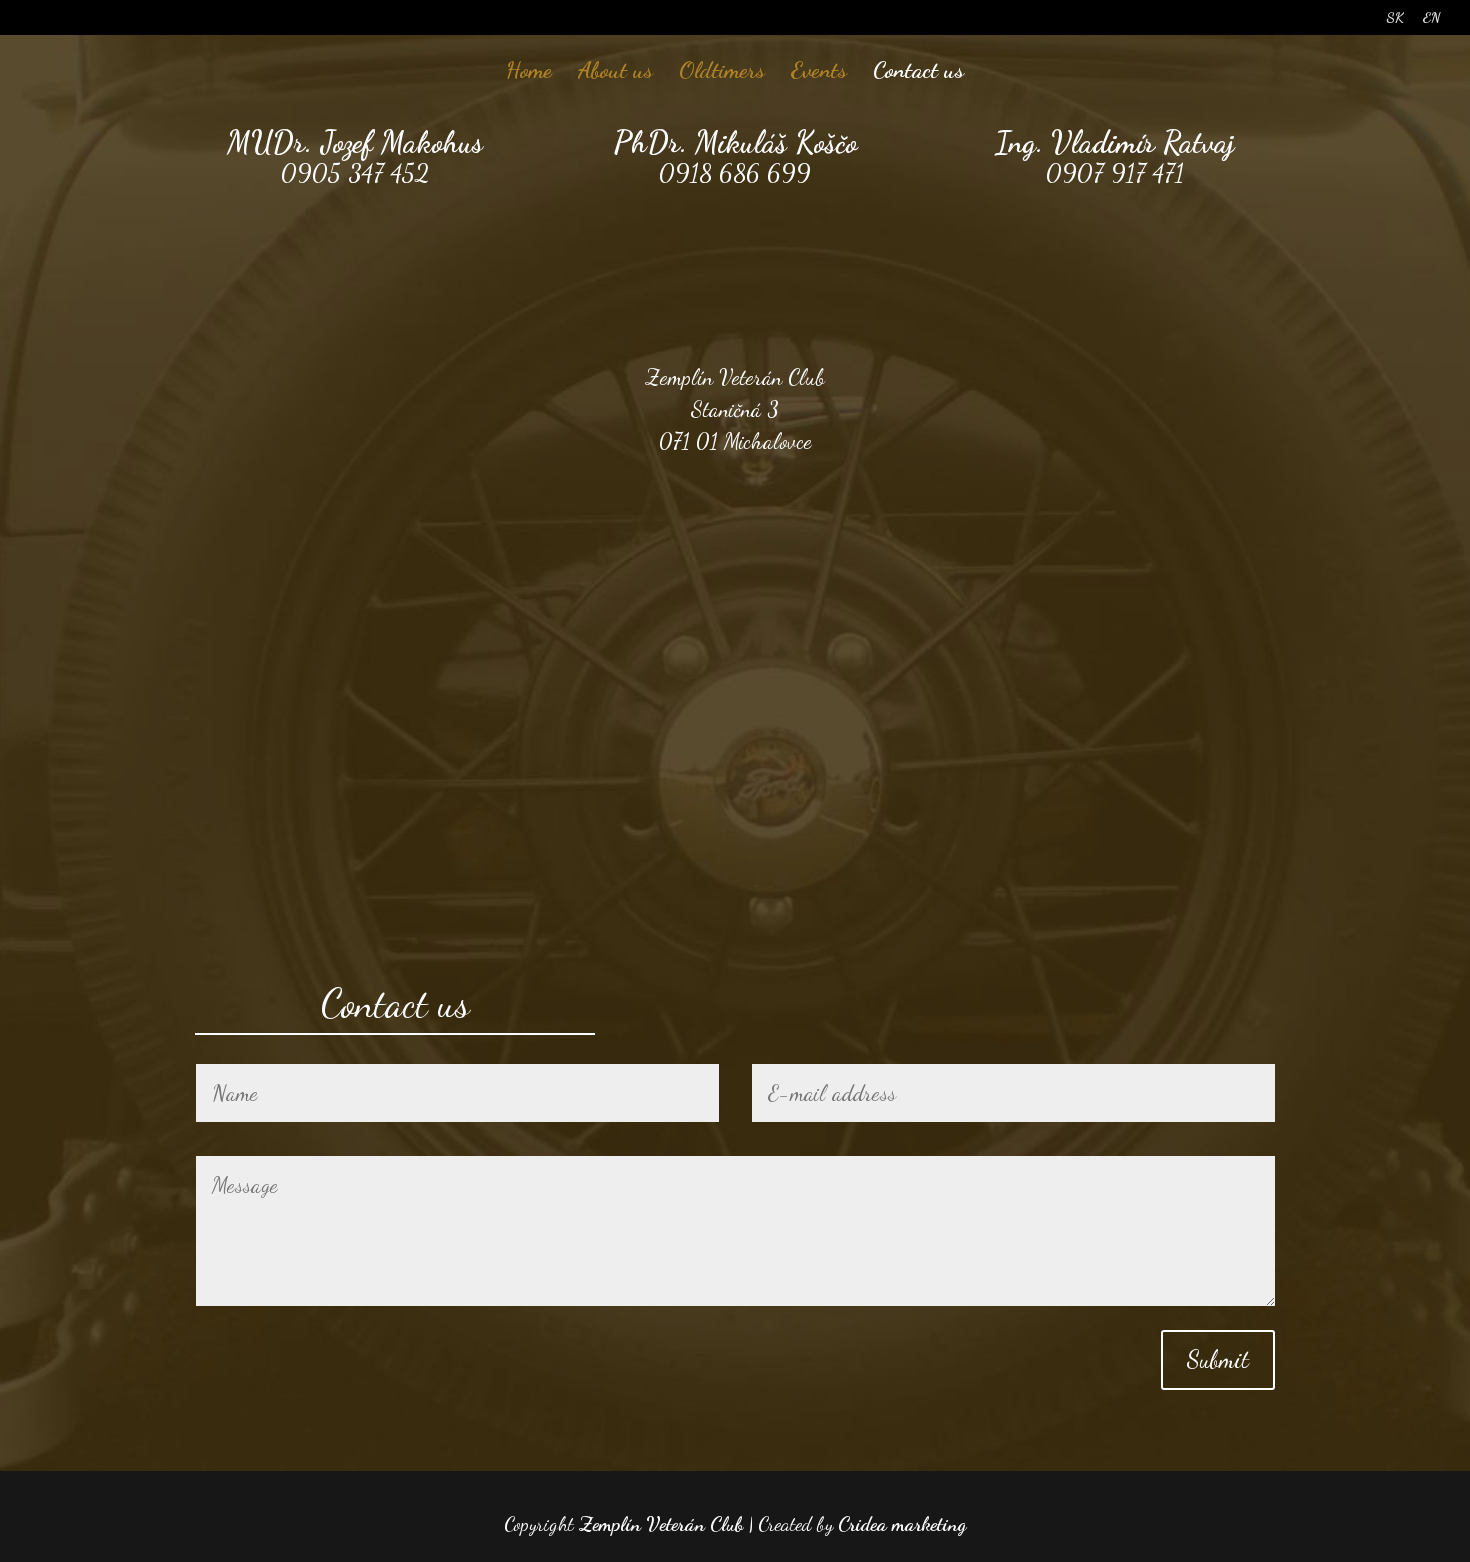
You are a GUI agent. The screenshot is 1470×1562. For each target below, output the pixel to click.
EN (1431, 18)
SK (1395, 18)
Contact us (918, 73)
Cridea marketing (902, 1524)
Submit (1218, 1359)
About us (615, 73)
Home (529, 73)
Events (819, 73)
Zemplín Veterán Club (661, 1524)
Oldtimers (722, 73)
